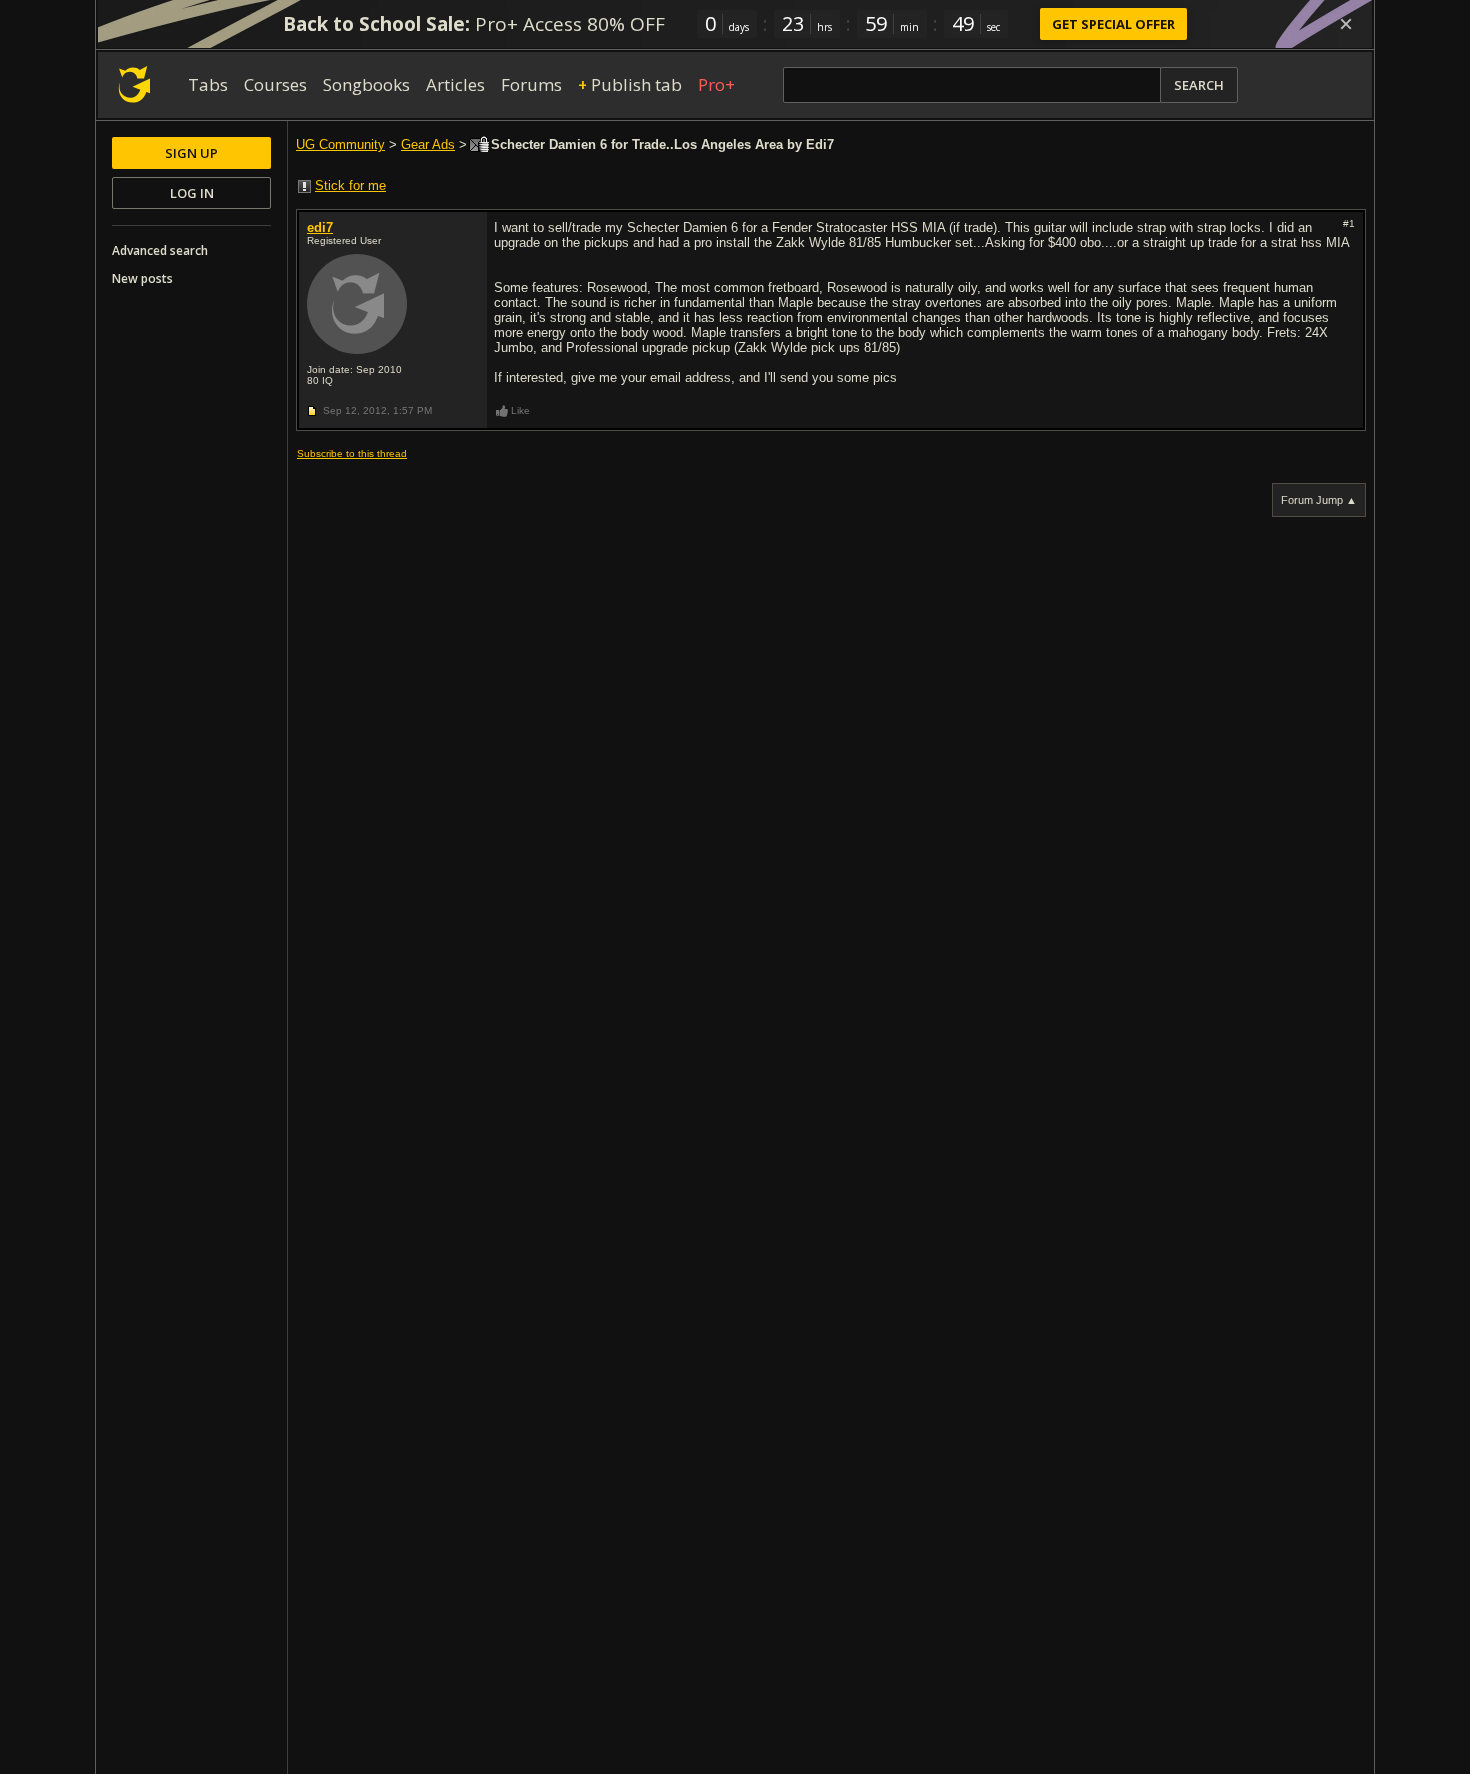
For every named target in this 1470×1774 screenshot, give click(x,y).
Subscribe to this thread (352, 453)
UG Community (340, 144)
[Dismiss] (1346, 24)
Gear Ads (428, 144)
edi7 (320, 227)
